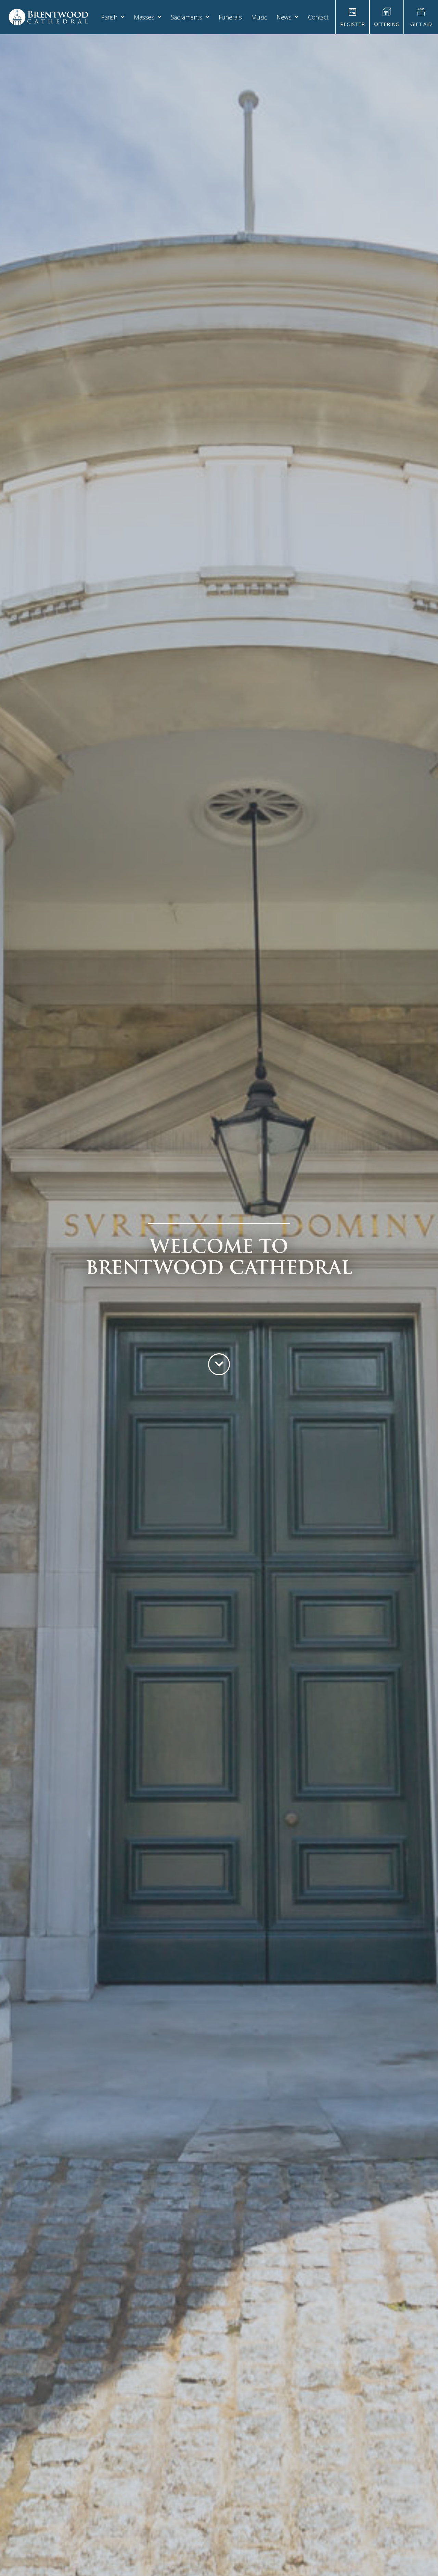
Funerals (230, 17)
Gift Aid (421, 24)
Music (259, 17)
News (284, 17)
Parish (109, 17)
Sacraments (186, 17)
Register (352, 24)
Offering (387, 24)
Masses (144, 17)
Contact (318, 17)
